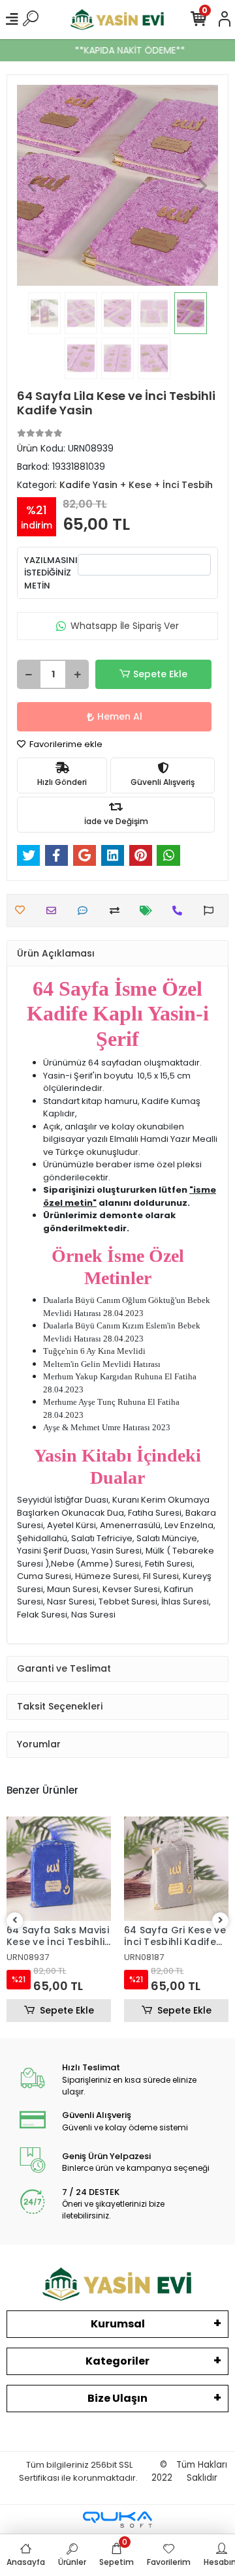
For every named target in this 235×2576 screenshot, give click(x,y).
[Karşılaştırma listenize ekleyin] (118, 911)
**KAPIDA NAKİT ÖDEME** (119, 50)
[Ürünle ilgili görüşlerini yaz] (86, 911)
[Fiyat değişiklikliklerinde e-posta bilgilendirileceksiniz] (149, 911)
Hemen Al (120, 716)
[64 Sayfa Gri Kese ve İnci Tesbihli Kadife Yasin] (176, 1869)
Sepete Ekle (160, 674)
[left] (15, 1921)
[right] (221, 1921)
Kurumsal (118, 2324)
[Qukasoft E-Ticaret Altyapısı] (117, 2520)
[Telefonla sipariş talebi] (180, 911)
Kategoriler (117, 2361)
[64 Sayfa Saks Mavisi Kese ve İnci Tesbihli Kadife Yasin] (59, 1869)
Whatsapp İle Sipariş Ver (125, 626)
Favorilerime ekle (65, 744)
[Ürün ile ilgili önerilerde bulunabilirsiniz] (212, 911)
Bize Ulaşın (117, 2398)
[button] (32, 185)
